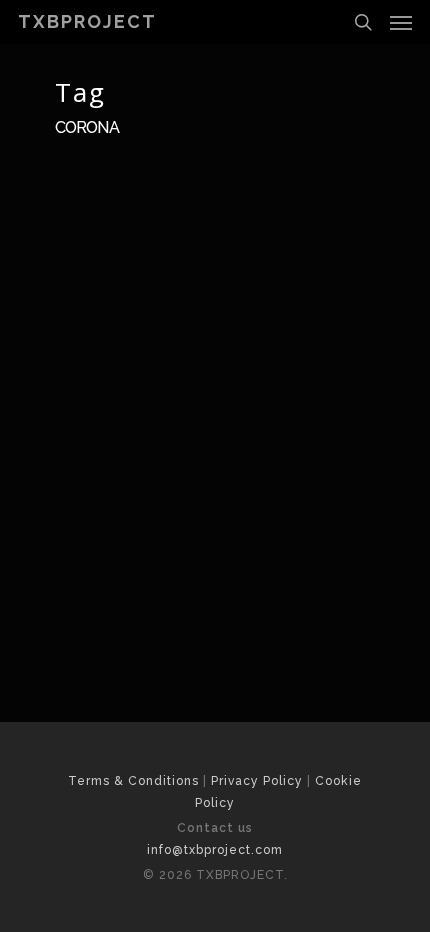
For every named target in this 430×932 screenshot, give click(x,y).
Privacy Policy (257, 781)
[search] (363, 22)
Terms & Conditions (133, 781)
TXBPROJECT (87, 22)
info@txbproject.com (215, 850)
